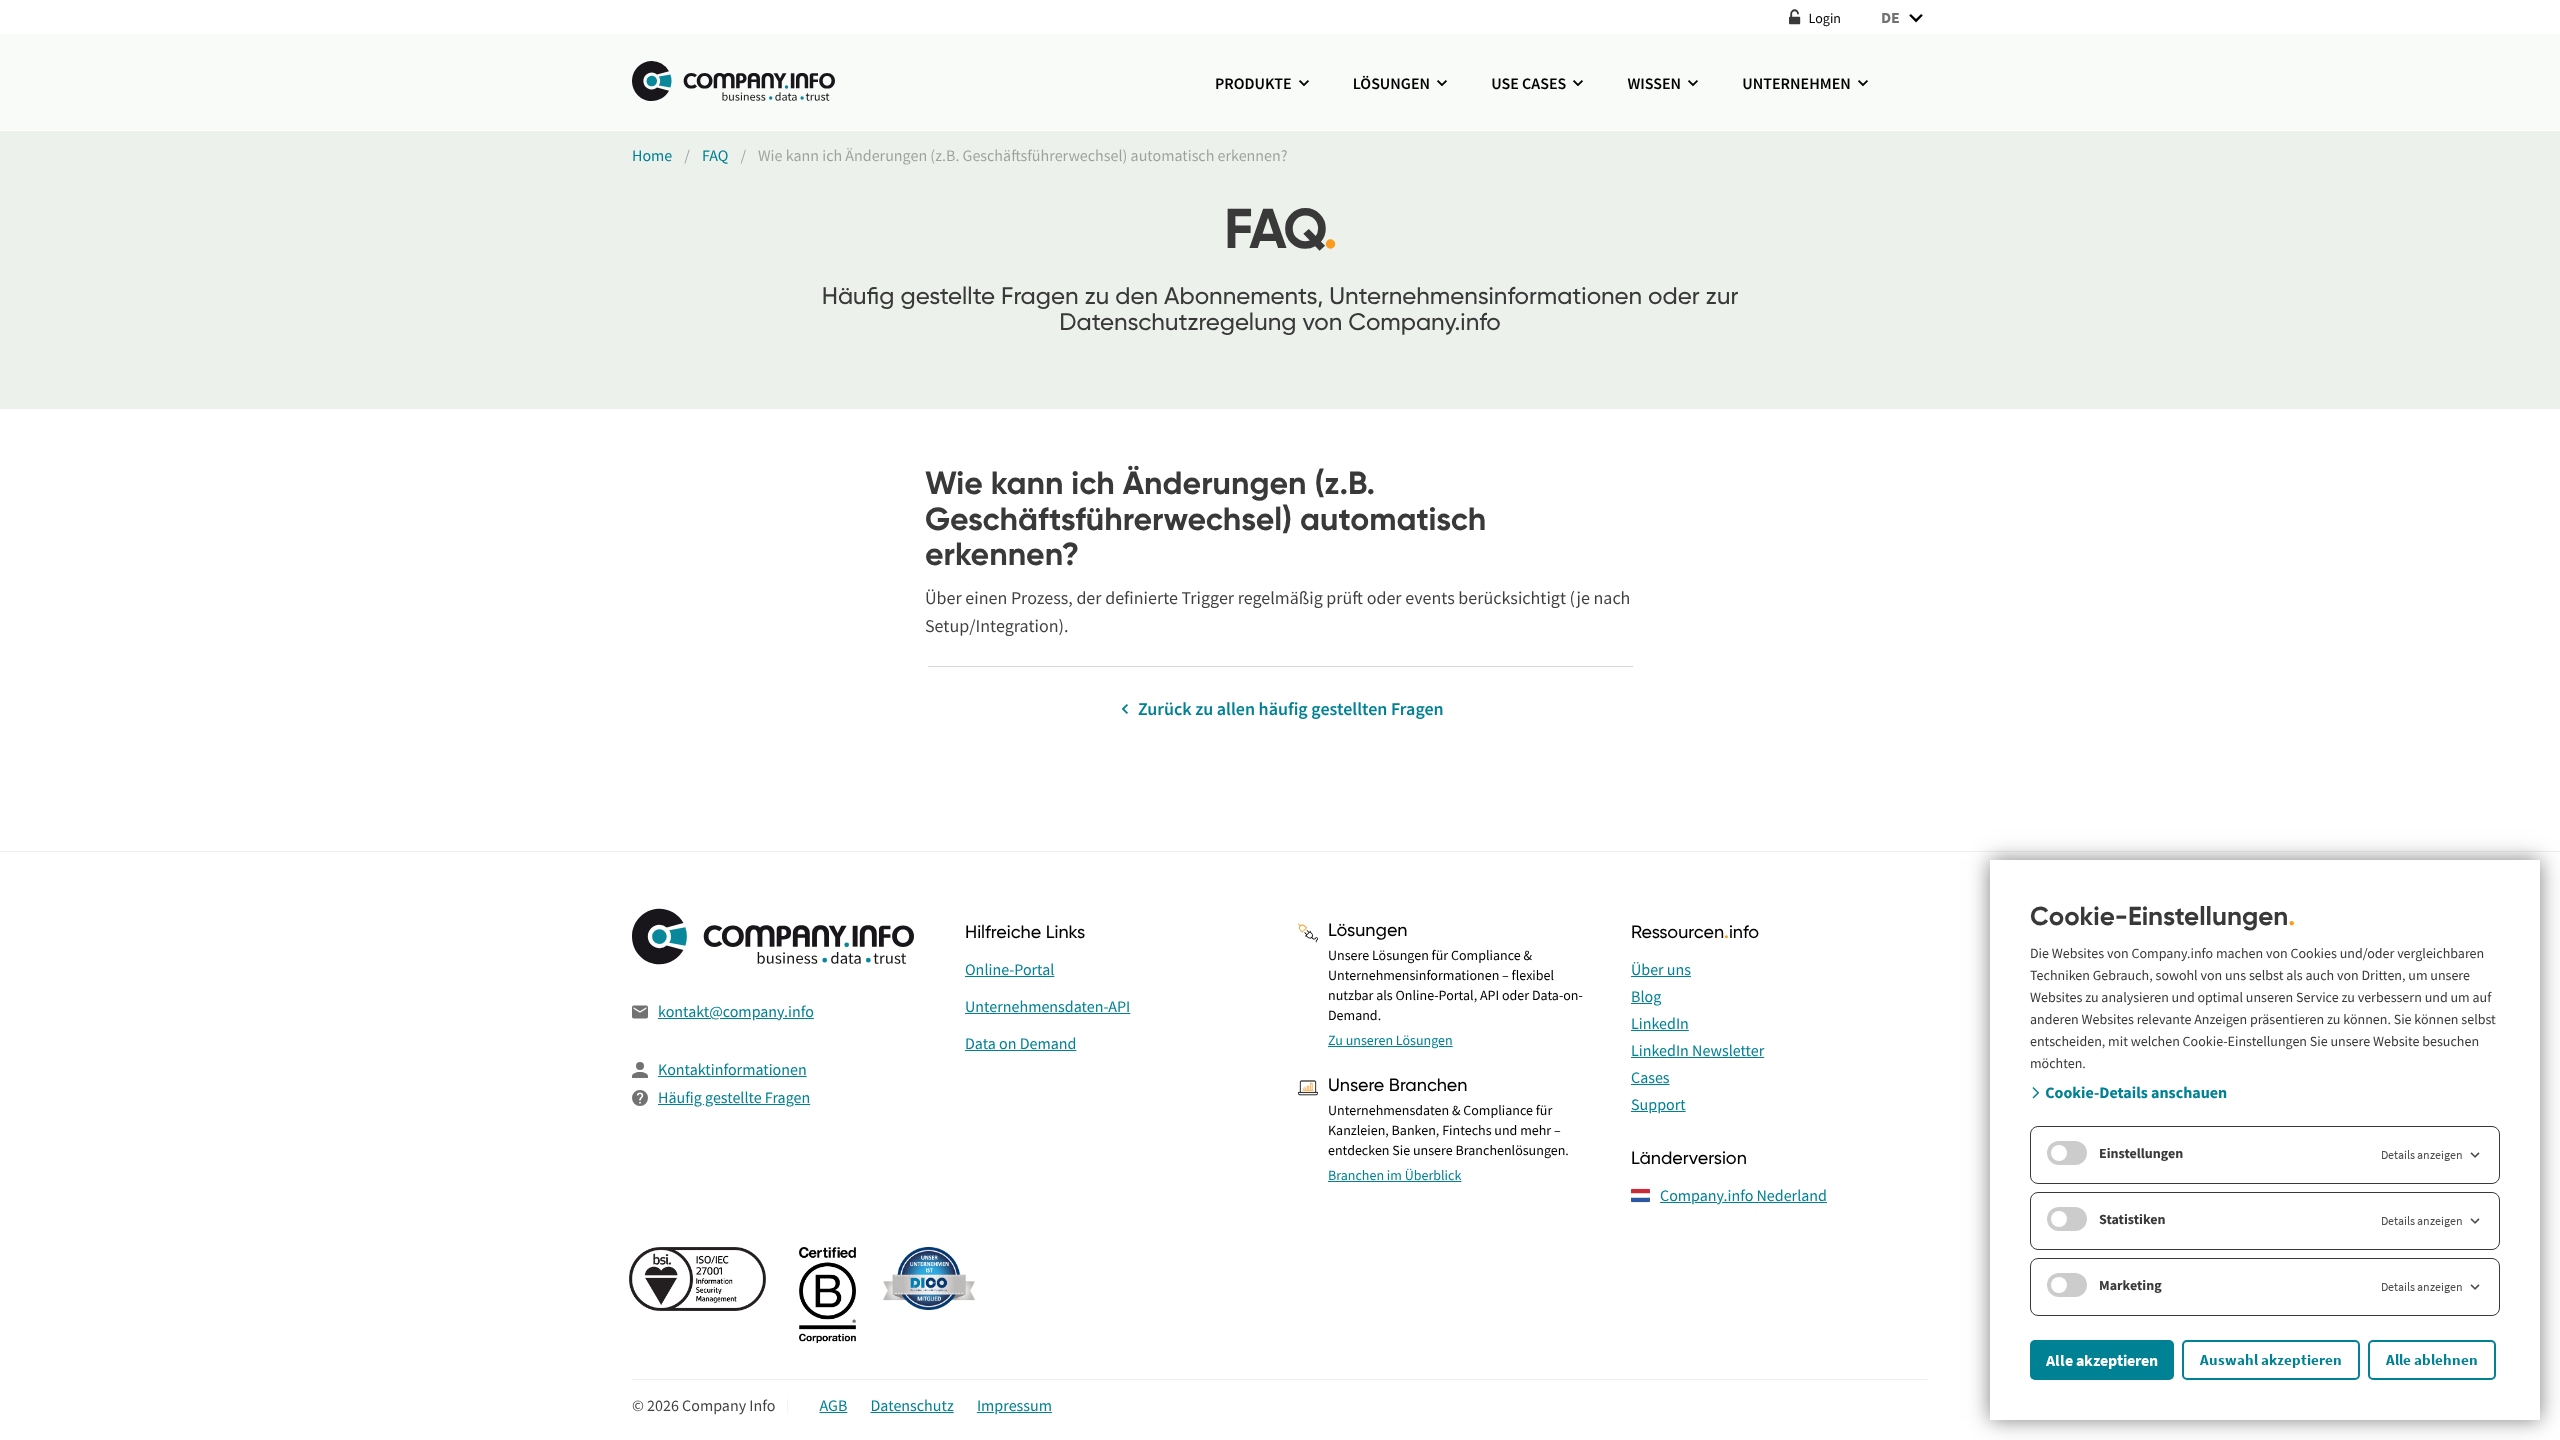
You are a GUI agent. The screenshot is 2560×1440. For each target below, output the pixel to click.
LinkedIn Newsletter (1697, 1051)
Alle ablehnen (2432, 1359)
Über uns (1661, 970)
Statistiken (2132, 1219)
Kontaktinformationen (732, 1070)
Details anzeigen (2422, 1154)
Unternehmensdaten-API (1047, 1007)
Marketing (2130, 1285)
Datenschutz (912, 1406)
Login (1823, 17)
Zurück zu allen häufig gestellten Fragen (1288, 708)
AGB (833, 1406)
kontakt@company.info (736, 1012)
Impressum (1014, 1406)
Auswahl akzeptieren (2271, 1359)
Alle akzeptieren (2102, 1360)
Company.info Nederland (1743, 1196)
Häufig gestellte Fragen (734, 1098)
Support (1658, 1105)
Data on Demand (1020, 1044)
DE (1890, 17)
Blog (1646, 997)
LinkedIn (1660, 1024)
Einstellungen (2141, 1153)
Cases (1650, 1078)
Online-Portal (1009, 970)
